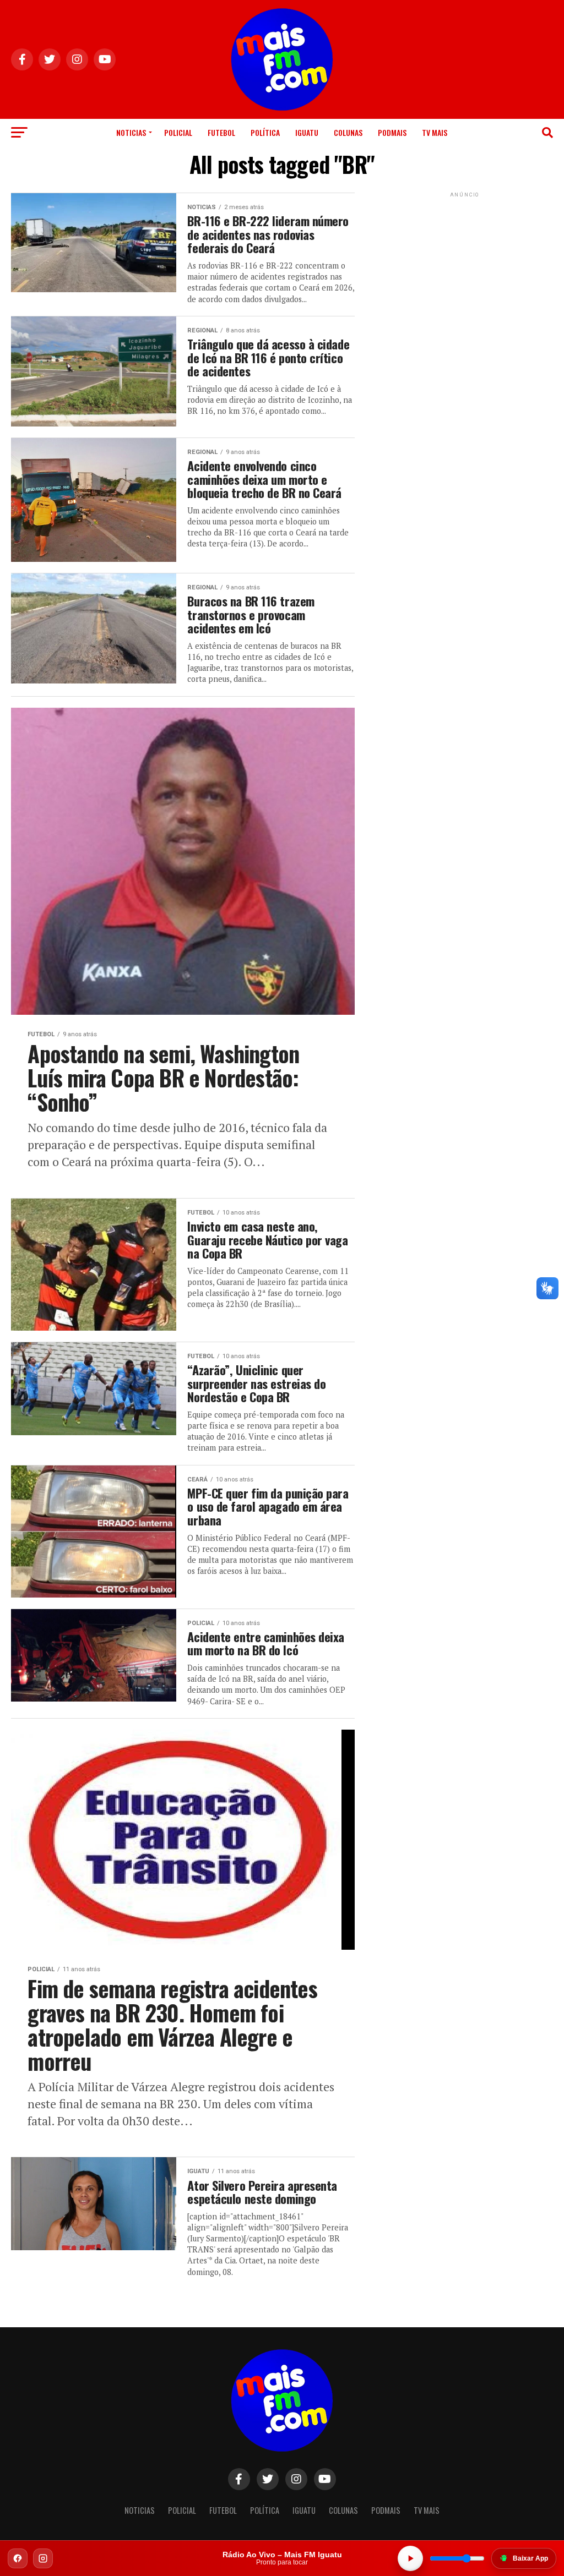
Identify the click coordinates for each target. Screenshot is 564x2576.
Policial (178, 132)
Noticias (131, 132)
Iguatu (307, 132)
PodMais (392, 132)
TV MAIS (435, 132)
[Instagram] (43, 2558)
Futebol (221, 132)
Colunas (348, 132)
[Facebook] (18, 2558)
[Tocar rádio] (410, 2558)
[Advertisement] (465, 269)
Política (265, 132)
